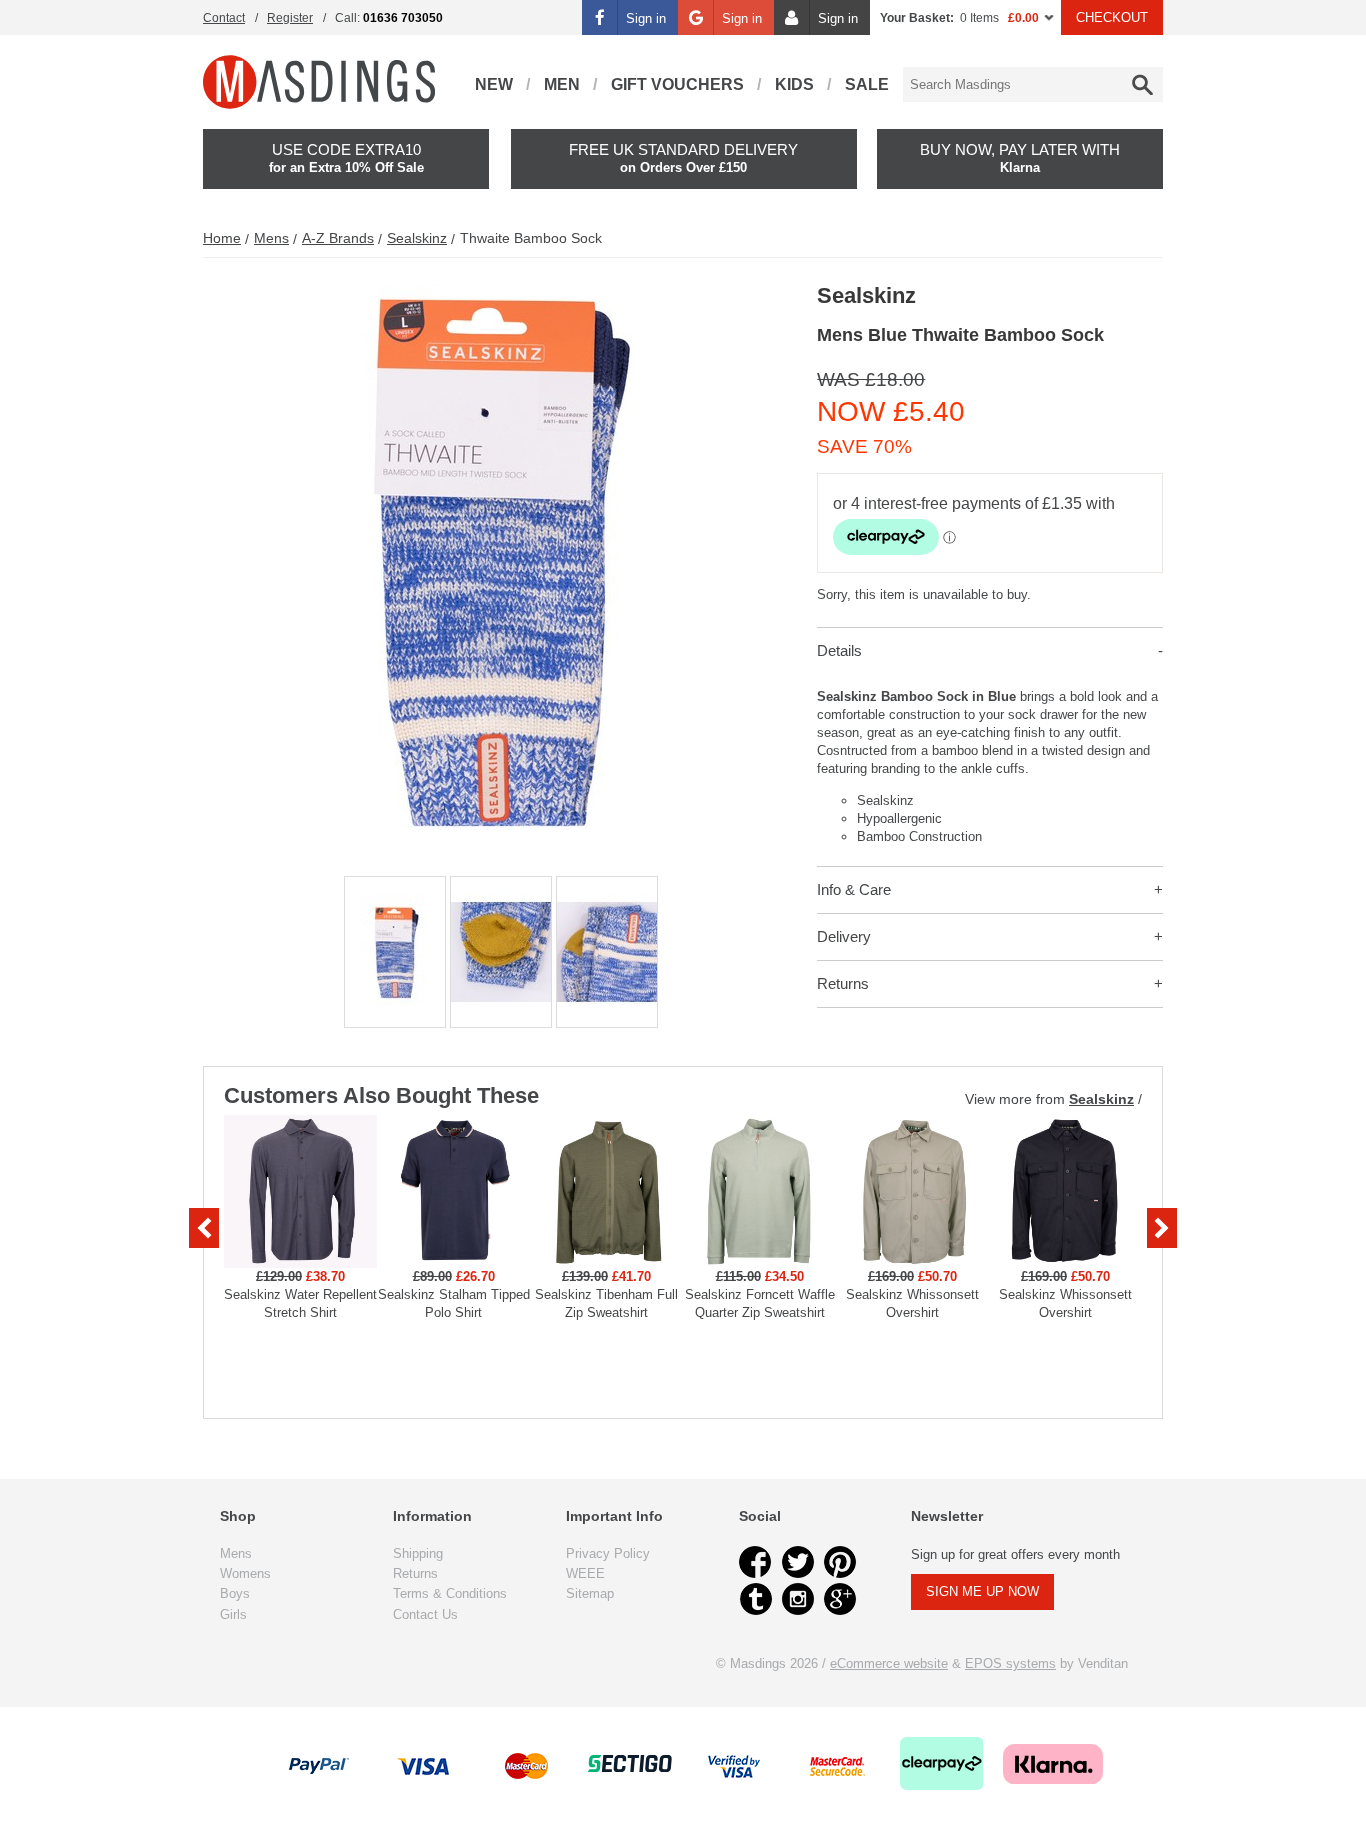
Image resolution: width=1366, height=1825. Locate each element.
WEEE (585, 1573)
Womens (245, 1573)
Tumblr (756, 1599)
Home (222, 238)
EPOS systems (1010, 1663)
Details (839, 650)
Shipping (418, 1553)
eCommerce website (889, 1663)
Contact (224, 18)
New (494, 84)
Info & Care (854, 889)
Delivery (844, 936)
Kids (794, 84)
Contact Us (425, 1614)
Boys (235, 1593)
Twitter (798, 1562)
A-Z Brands (338, 238)
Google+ (840, 1599)
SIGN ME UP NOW (982, 1591)
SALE (867, 84)
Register (290, 18)
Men (562, 84)
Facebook (756, 1562)
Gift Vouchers (677, 84)
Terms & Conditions (450, 1593)
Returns (843, 983)
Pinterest (840, 1562)
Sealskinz (417, 238)
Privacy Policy (608, 1553)
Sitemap (590, 1593)
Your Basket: (917, 18)
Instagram (798, 1599)
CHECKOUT (1112, 17)
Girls (233, 1614)
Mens (271, 238)
